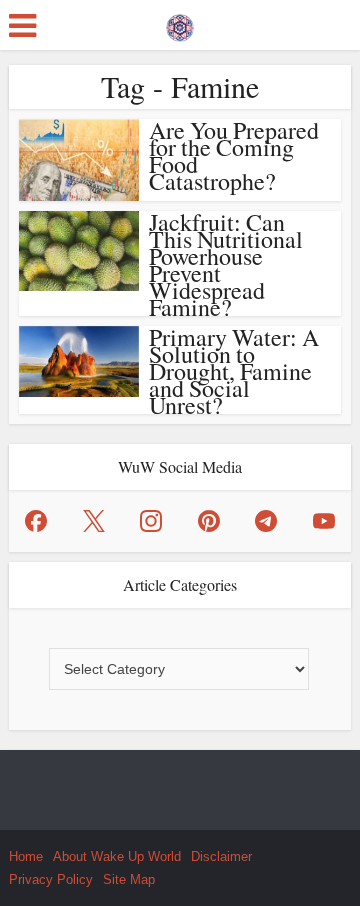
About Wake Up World (117, 856)
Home (26, 856)
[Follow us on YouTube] (324, 521)
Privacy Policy (51, 879)
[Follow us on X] (94, 521)
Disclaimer (221, 856)
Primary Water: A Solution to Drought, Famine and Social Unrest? (234, 371)
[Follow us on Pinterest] (209, 521)
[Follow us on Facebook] (36, 521)
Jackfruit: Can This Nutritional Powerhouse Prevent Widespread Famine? (226, 264)
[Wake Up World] (180, 23)
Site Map (129, 879)
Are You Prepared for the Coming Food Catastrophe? (234, 155)
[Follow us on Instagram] (151, 521)
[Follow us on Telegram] (266, 521)
